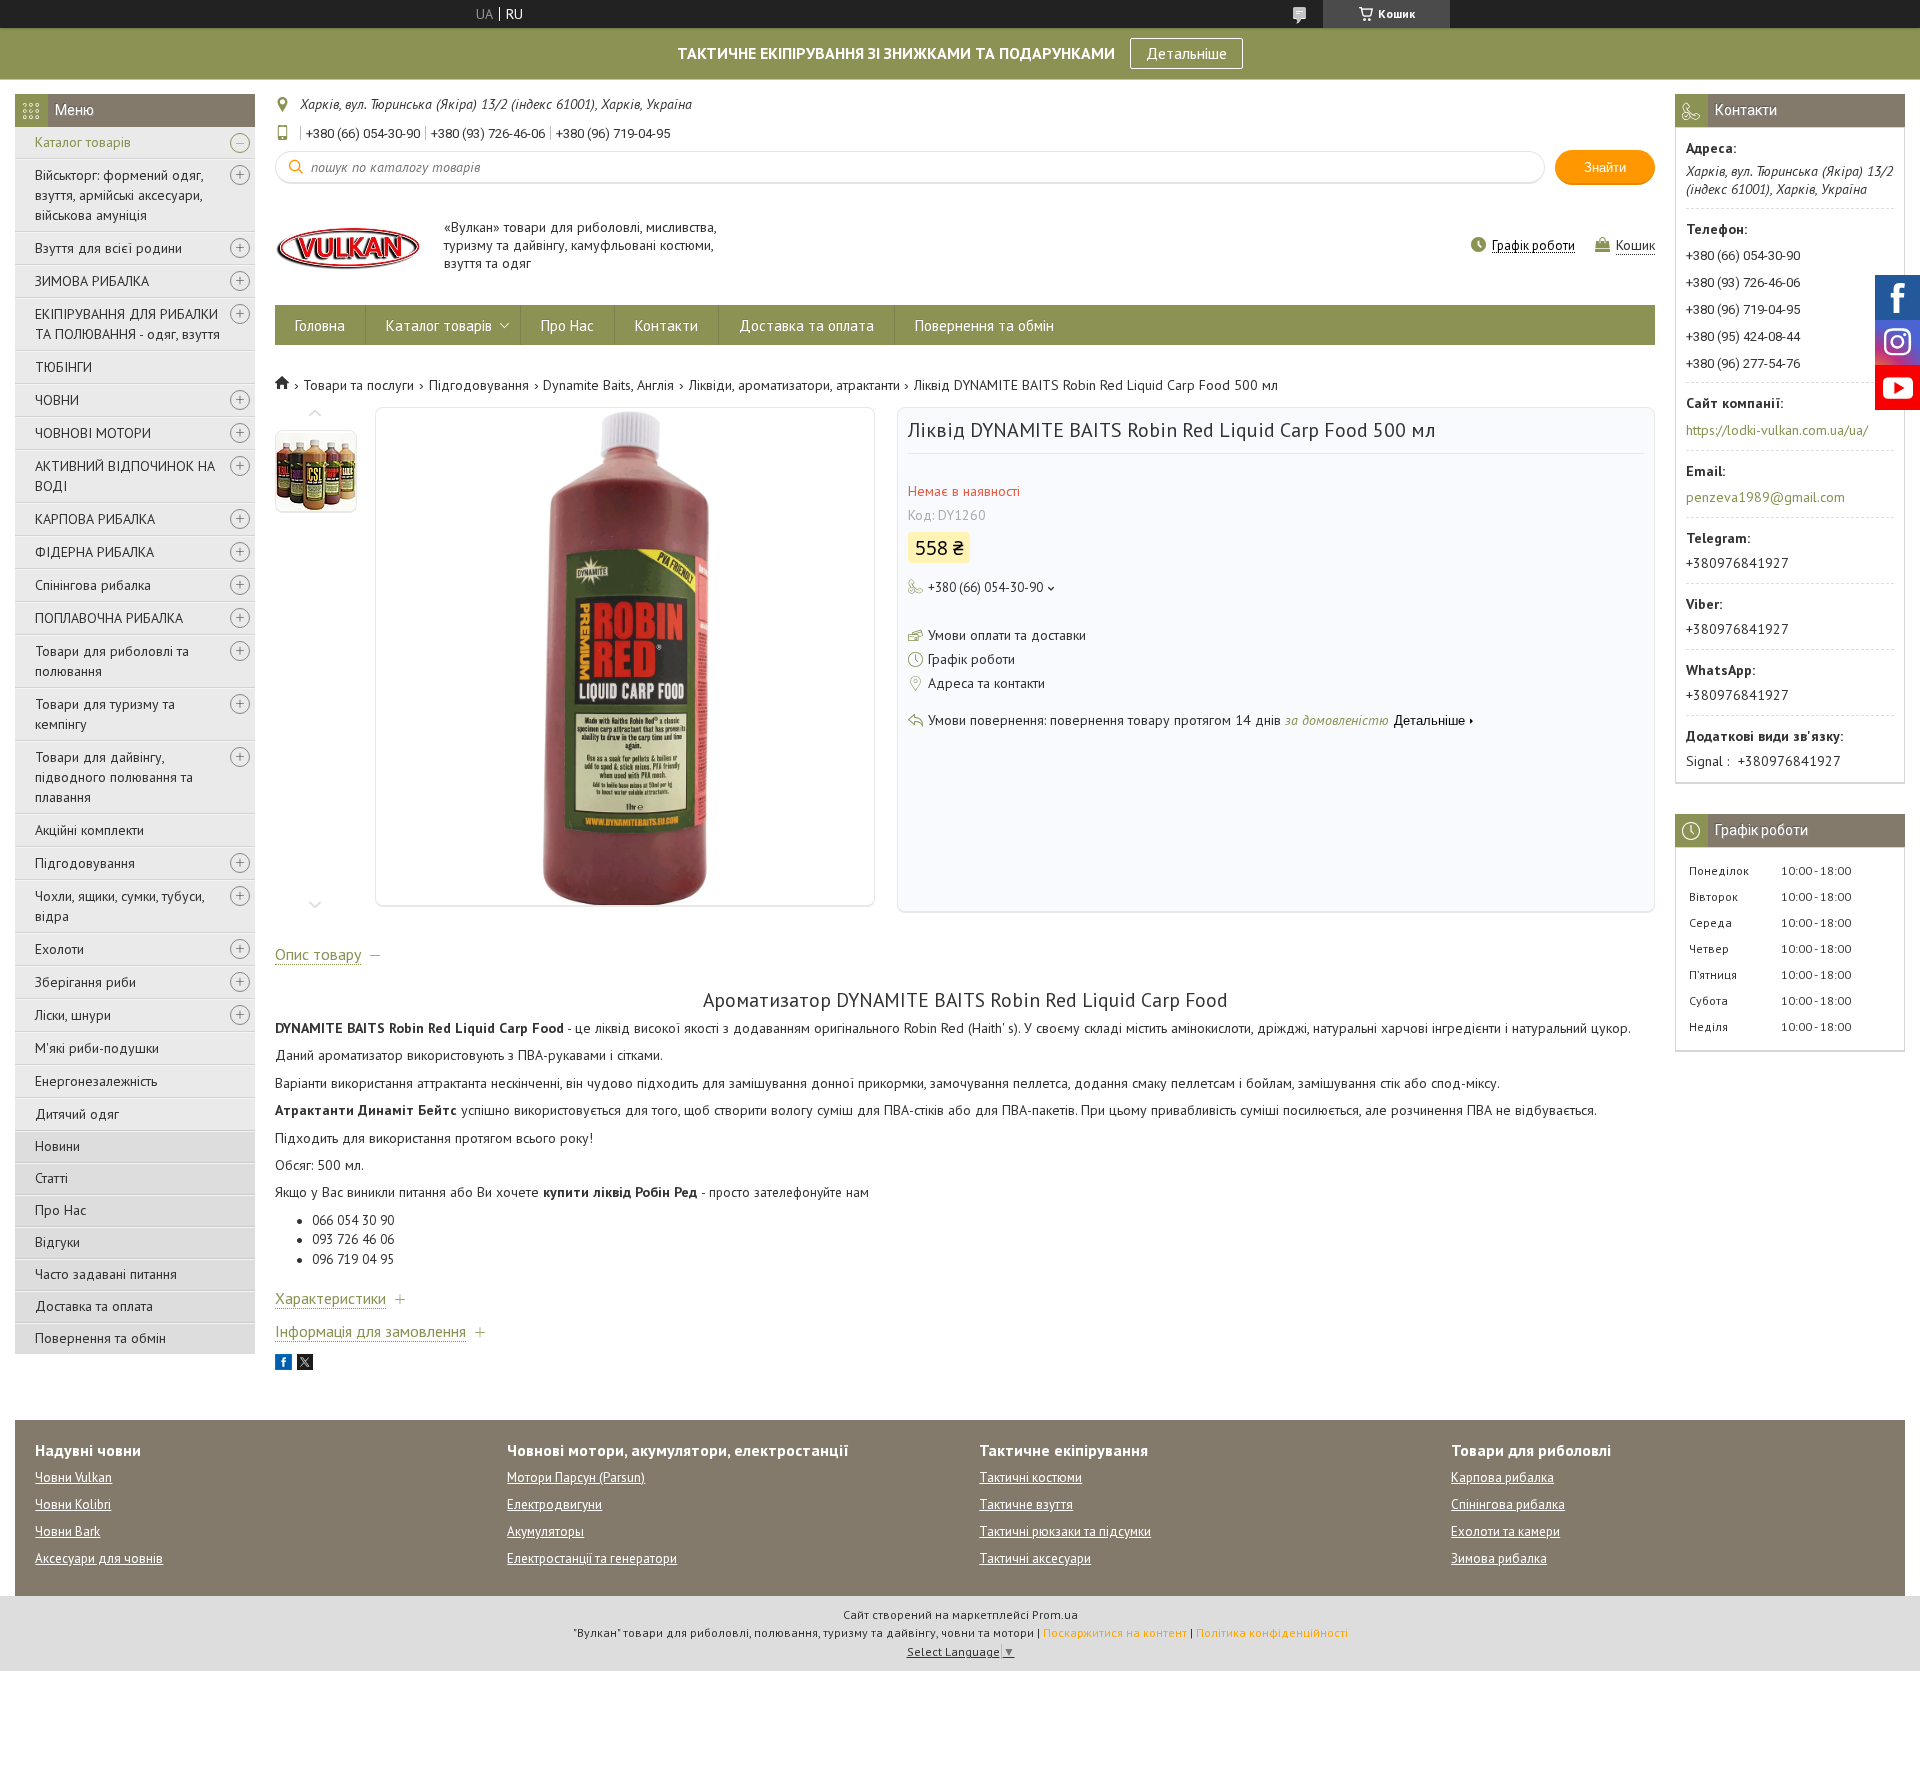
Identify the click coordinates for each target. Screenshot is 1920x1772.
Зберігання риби (85, 982)
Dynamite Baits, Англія (608, 385)
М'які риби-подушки (97, 1048)
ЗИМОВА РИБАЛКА (92, 281)
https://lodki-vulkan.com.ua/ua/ (1777, 430)
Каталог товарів (83, 142)
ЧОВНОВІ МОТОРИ (93, 433)
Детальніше (1186, 53)
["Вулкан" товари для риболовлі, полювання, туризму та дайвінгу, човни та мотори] (350, 246)
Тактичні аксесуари (1035, 1558)
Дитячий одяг (77, 1114)
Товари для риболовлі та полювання (112, 661)
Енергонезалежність (96, 1081)
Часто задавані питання (106, 1274)
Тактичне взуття (1026, 1504)
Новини (57, 1146)
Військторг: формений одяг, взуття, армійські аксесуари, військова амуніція (119, 195)
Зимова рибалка (1499, 1558)
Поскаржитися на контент (1115, 1632)
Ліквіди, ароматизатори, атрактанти (794, 385)
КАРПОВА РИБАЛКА (95, 519)
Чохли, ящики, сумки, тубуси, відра (119, 906)
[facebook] (283, 1365)
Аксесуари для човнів (99, 1558)
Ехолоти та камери (1505, 1531)
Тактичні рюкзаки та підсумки (1065, 1531)
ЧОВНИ (57, 400)
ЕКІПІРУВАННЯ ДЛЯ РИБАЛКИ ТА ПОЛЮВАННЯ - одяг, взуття (127, 324)
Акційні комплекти (89, 830)
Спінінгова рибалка (93, 585)
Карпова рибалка (1502, 1477)
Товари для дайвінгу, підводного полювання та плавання (114, 777)
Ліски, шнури (73, 1015)
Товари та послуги (358, 385)
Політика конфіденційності (1272, 1632)
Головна (320, 325)
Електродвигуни (554, 1504)
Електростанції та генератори (592, 1558)
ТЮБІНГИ (63, 367)
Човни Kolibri (73, 1504)
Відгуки (57, 1242)
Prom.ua (1055, 1614)
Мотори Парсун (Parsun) (576, 1477)
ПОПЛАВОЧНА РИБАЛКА (109, 618)
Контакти (666, 325)
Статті (51, 1178)
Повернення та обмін (100, 1338)
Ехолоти (59, 949)
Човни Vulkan (73, 1477)
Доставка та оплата (94, 1306)
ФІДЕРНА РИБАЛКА (94, 552)
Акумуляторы (545, 1531)
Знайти (1605, 167)
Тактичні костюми (1030, 1477)
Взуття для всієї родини (108, 248)
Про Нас (60, 1210)
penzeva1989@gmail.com (1765, 497)
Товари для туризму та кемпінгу (105, 714)
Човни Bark (67, 1531)
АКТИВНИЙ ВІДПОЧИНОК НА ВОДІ (125, 476)
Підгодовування (85, 863)
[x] (305, 1365)
